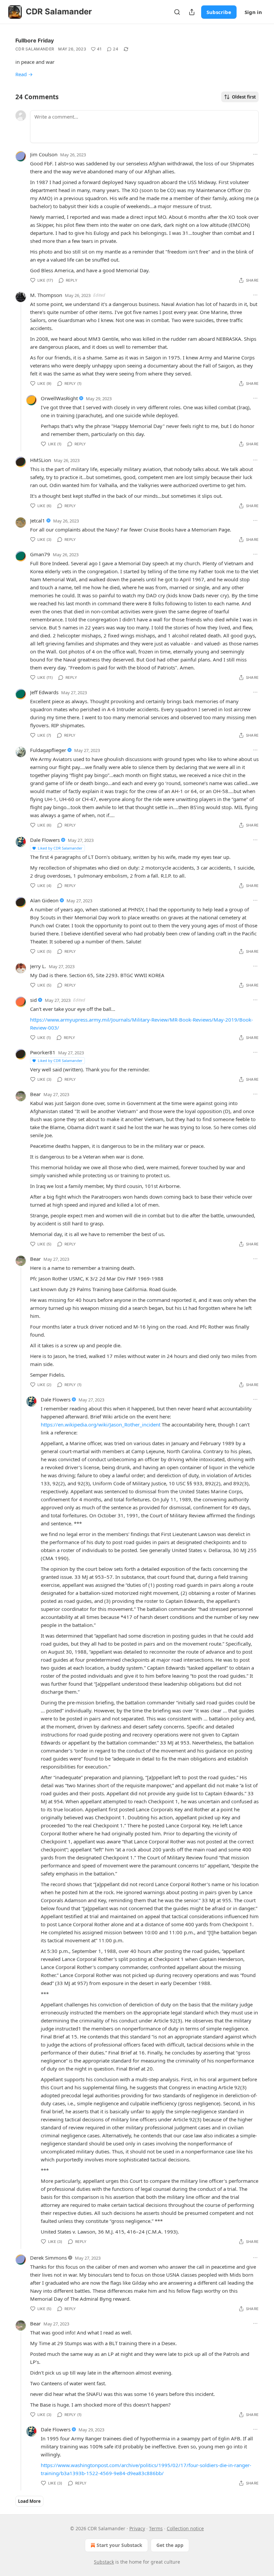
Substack (104, 2562)
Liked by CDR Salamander (60, 848)
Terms (156, 2528)
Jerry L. (38, 966)
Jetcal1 (38, 520)
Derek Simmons (48, 2258)
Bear (35, 1094)
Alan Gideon (44, 900)
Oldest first (244, 97)
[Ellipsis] (255, 154)
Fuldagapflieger (48, 750)
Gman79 (40, 554)
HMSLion (41, 460)
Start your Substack (119, 2545)
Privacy (137, 2528)
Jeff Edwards (44, 692)
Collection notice (185, 2528)
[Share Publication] (192, 12)
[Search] (177, 12)
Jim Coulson (44, 154)
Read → (24, 74)
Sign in (253, 12)
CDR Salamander (35, 49)
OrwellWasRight (59, 398)
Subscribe (219, 12)
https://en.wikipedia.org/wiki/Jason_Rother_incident (101, 1424)
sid (33, 1000)
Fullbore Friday (35, 40)
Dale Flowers (45, 840)
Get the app (170, 2545)
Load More (29, 2501)
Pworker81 (43, 1052)
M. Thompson (46, 295)
